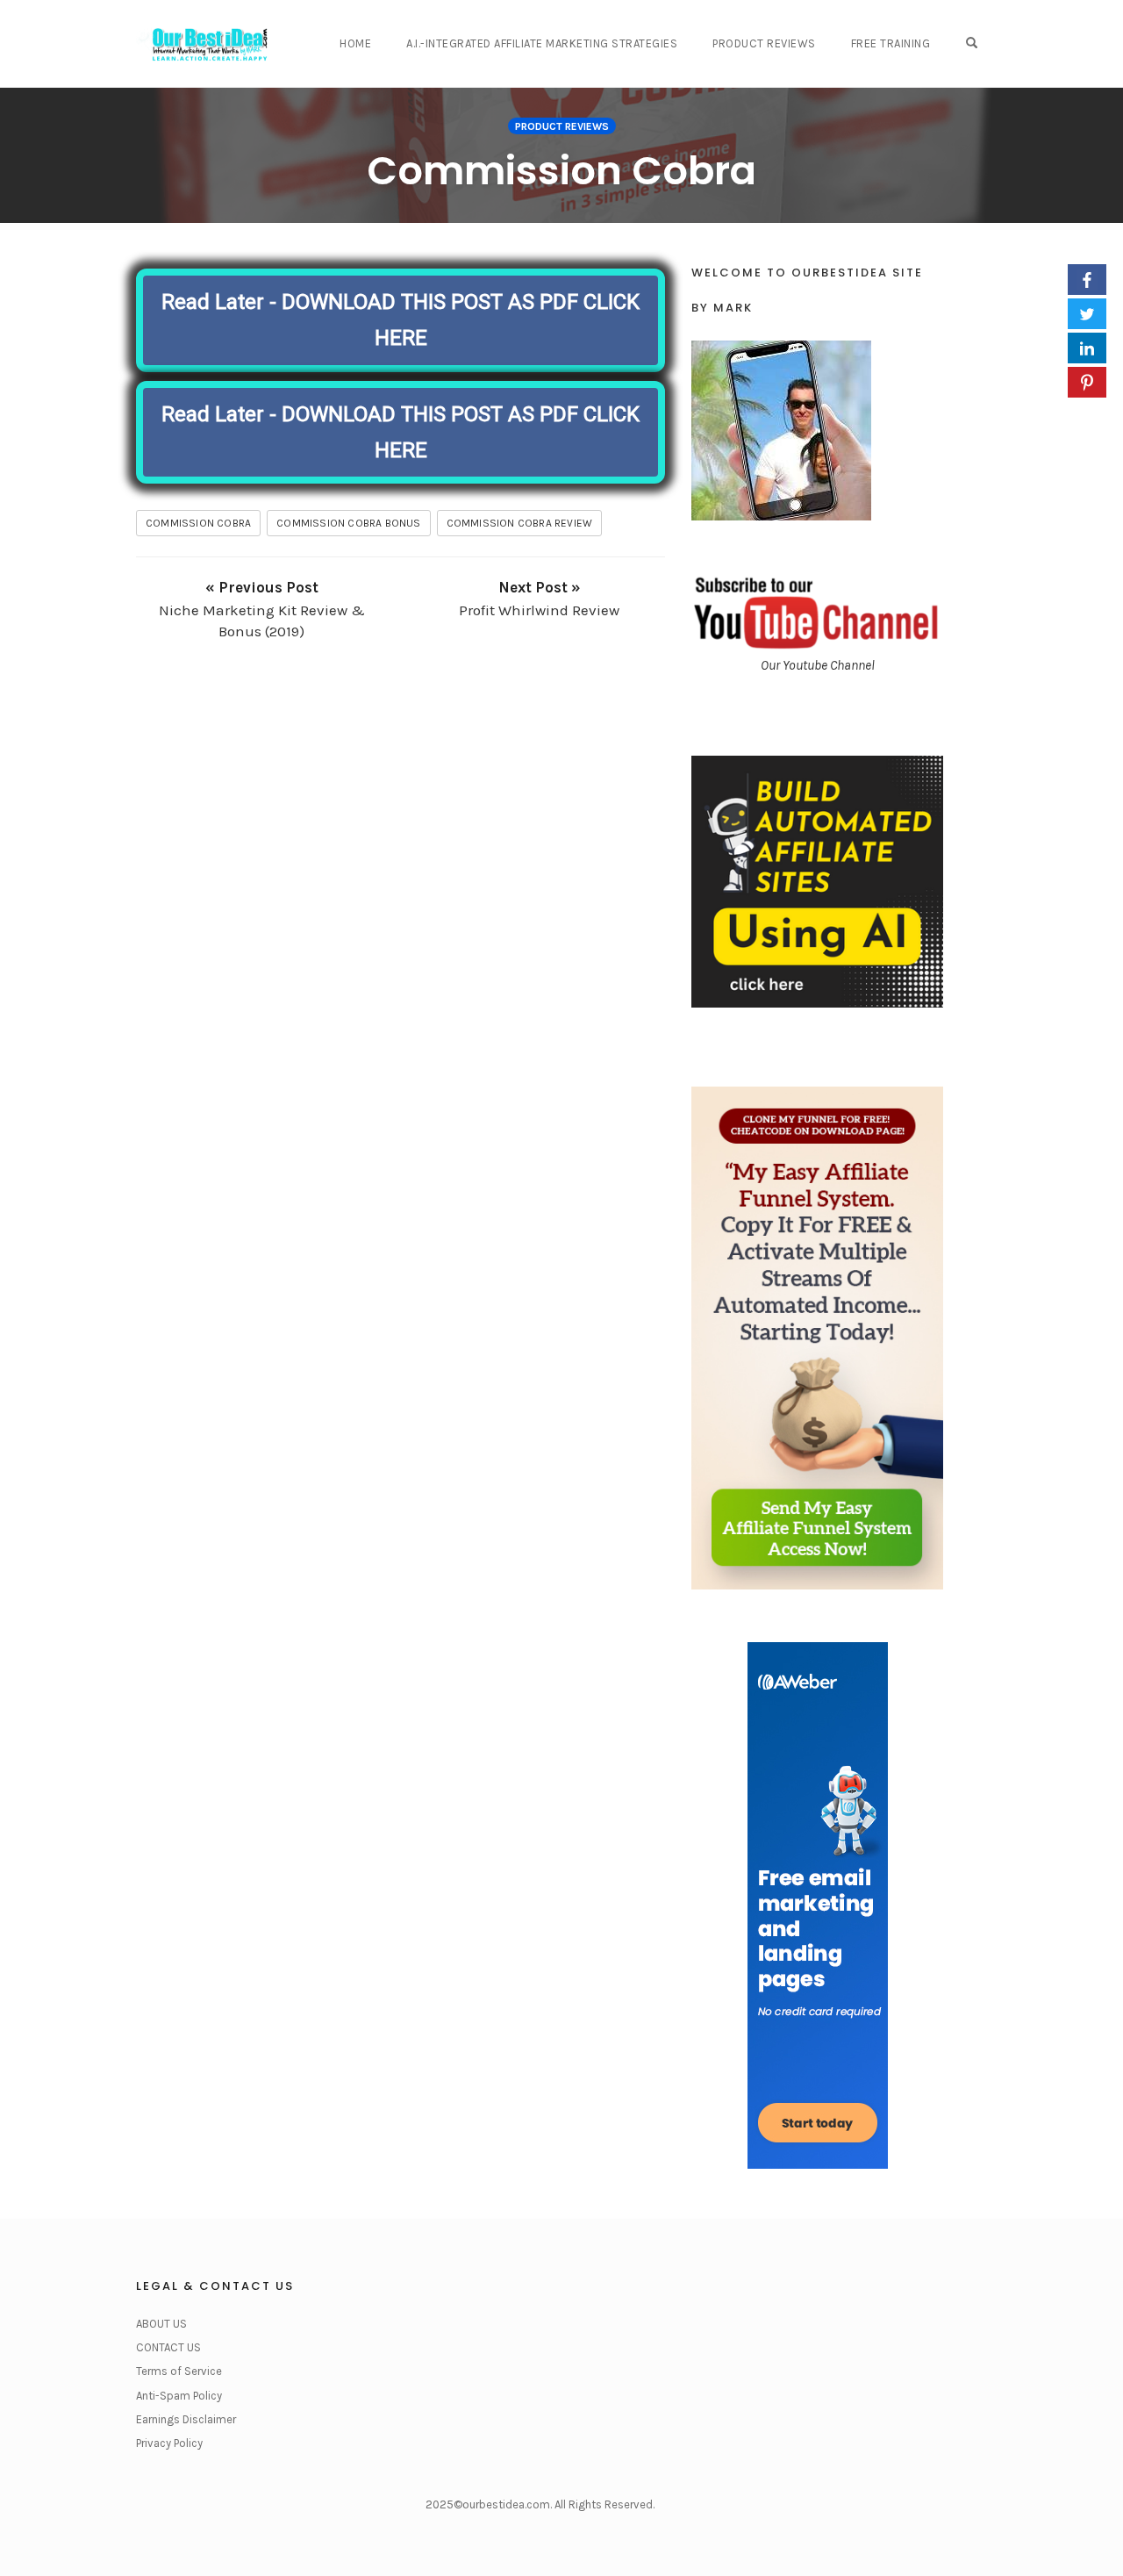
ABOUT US (161, 2324)
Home (355, 43)
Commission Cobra (561, 171)
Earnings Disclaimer (186, 2419)
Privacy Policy (169, 2443)
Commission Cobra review (520, 523)
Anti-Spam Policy (179, 2396)
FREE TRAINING (891, 43)
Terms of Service (179, 2371)
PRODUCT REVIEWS (764, 43)
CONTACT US (168, 2347)
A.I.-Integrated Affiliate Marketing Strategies (542, 43)
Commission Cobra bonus (348, 523)
